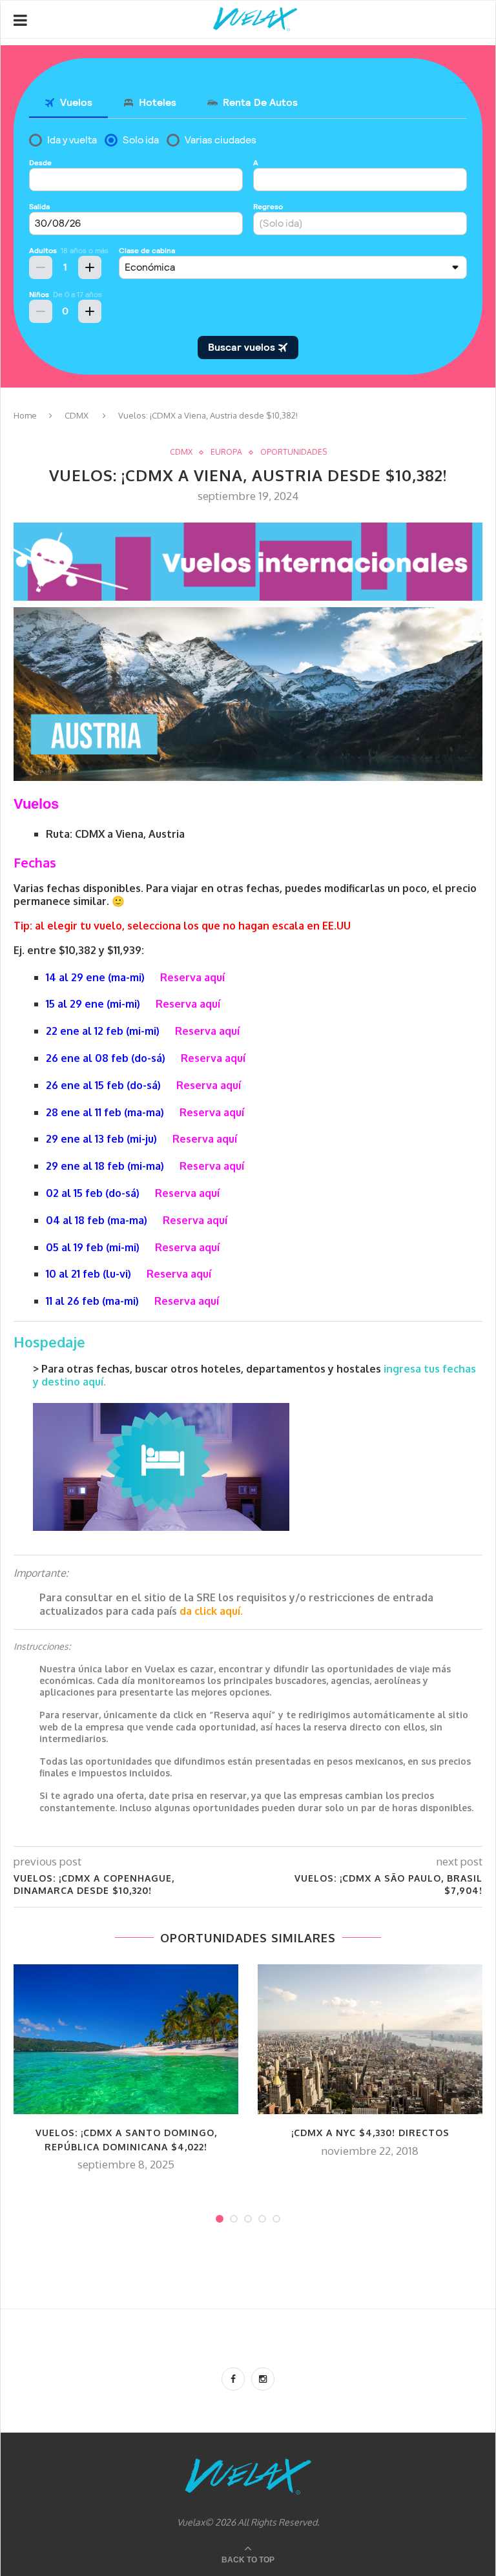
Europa (226, 452)
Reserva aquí (192, 977)
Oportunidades (294, 452)
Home (25, 415)
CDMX (77, 415)
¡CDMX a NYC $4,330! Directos (370, 2133)
